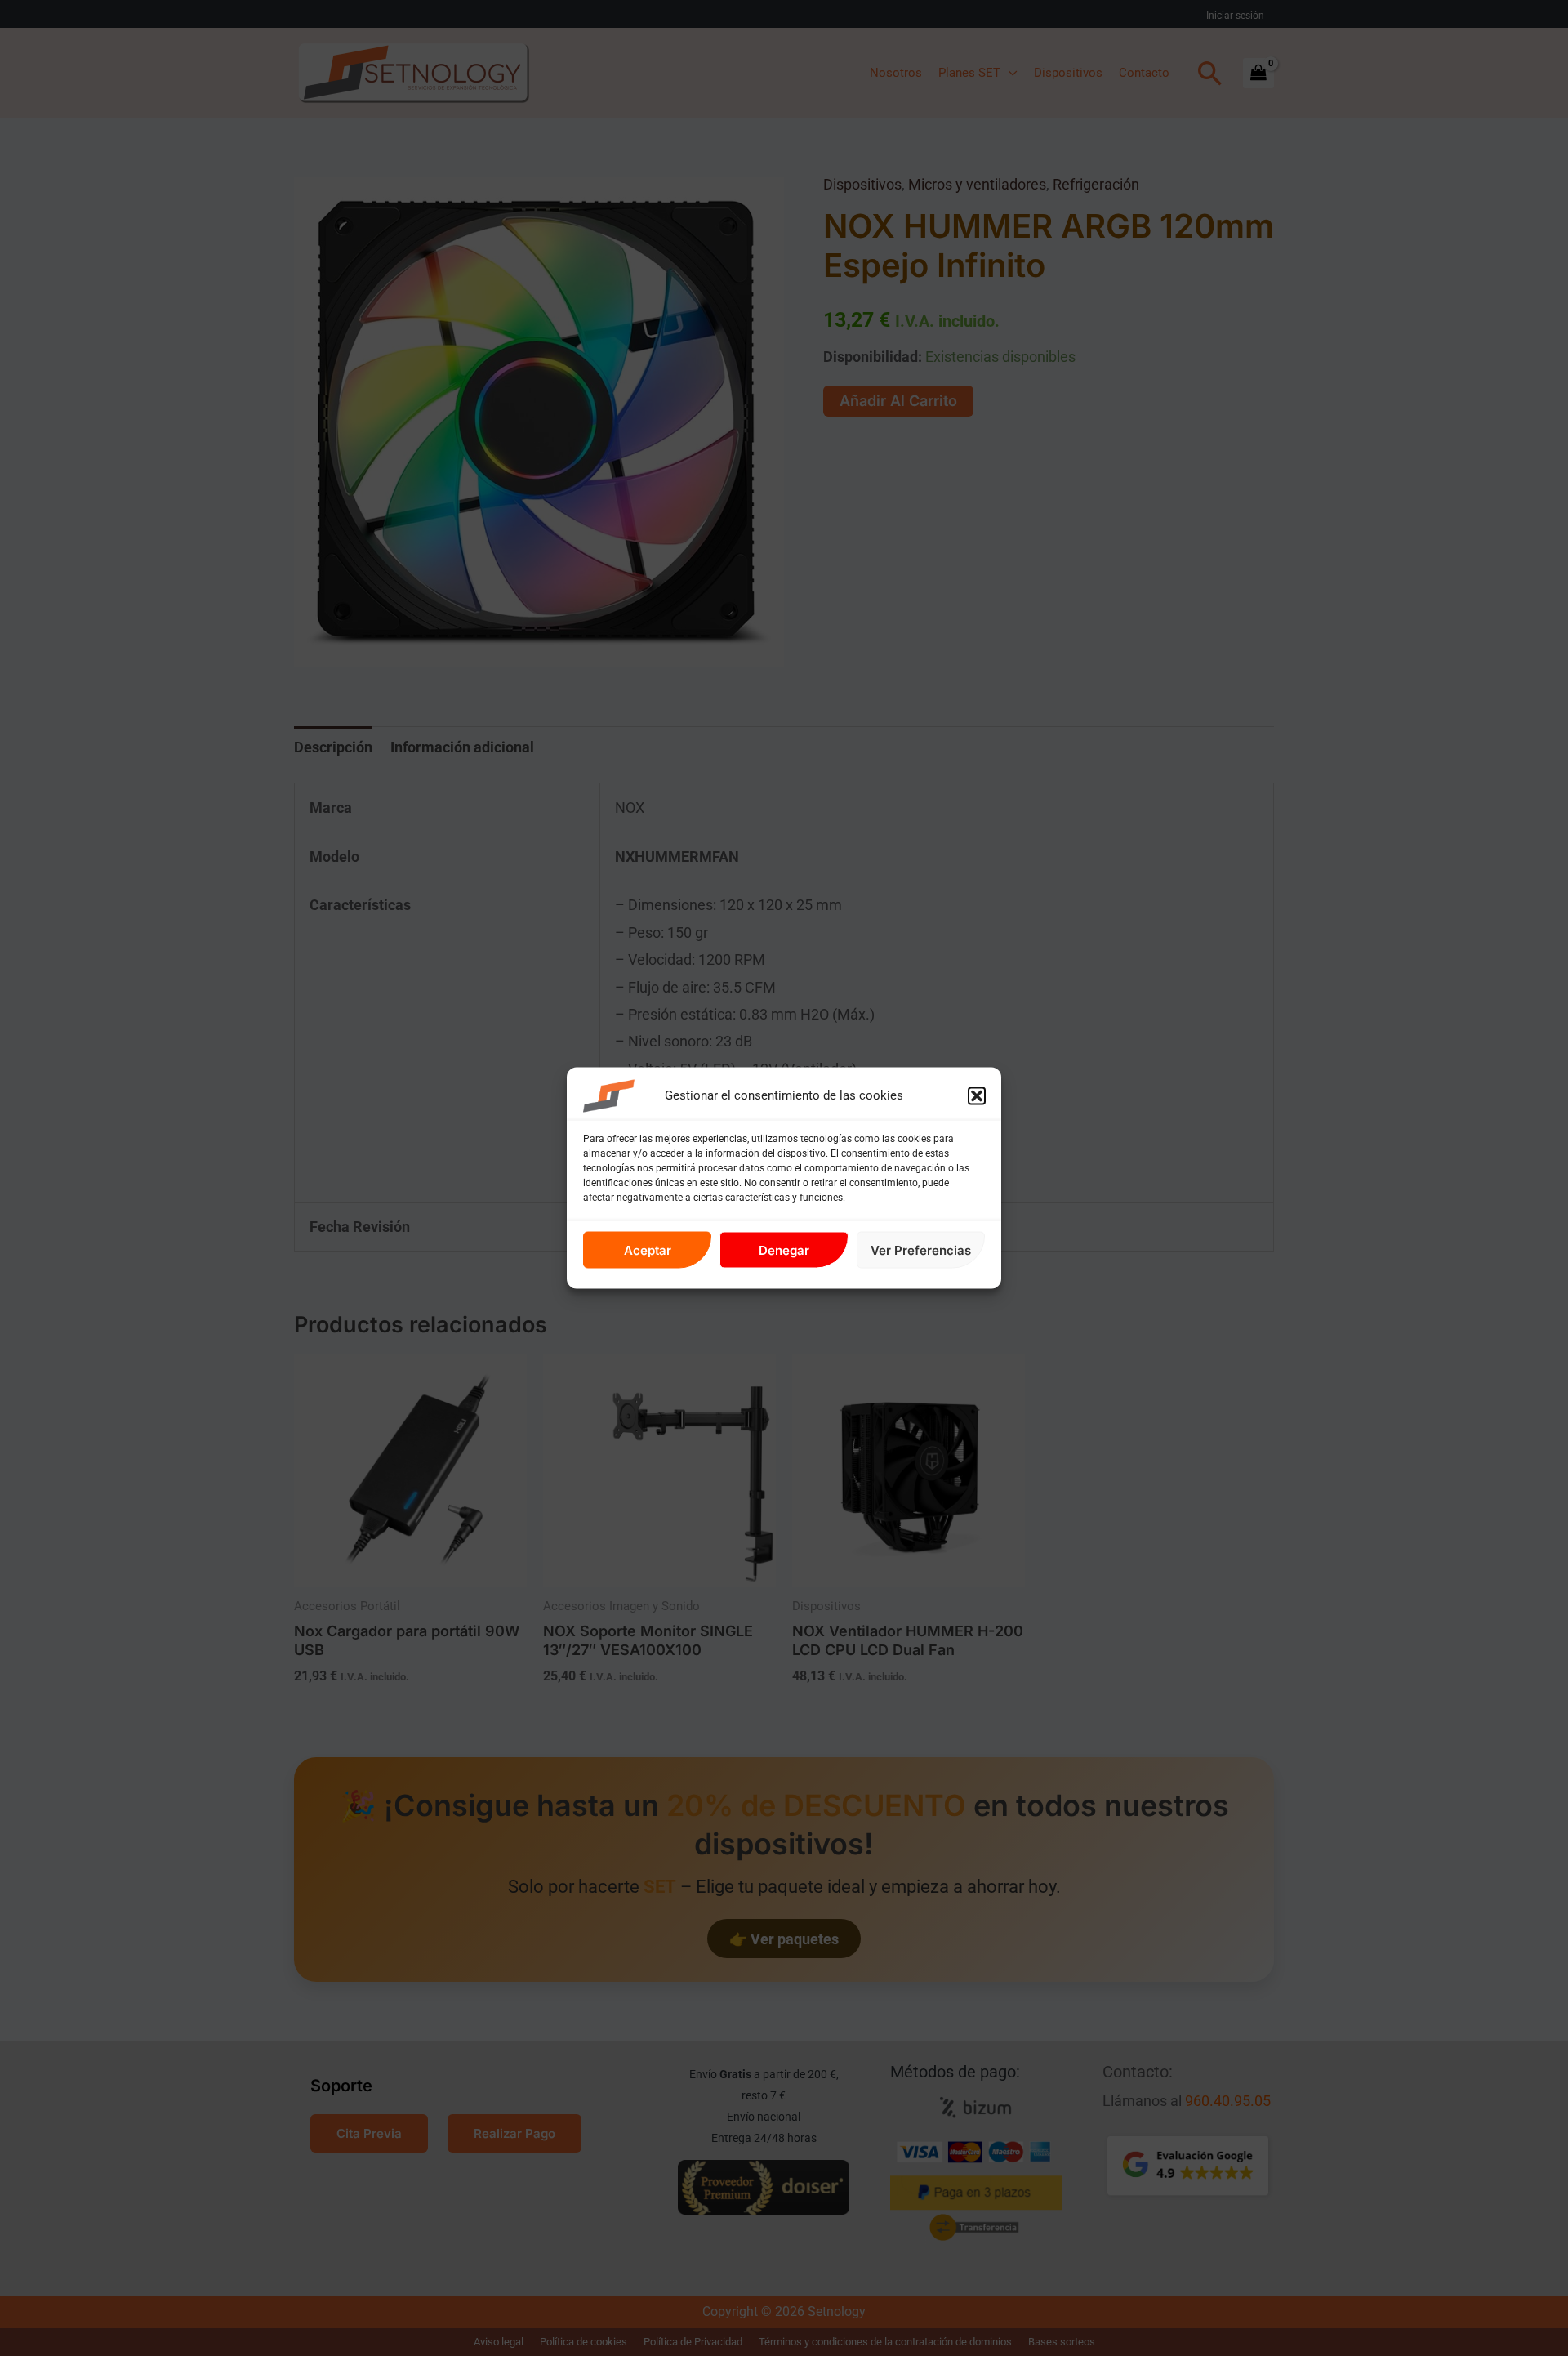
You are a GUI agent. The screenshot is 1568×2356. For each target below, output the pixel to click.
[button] (977, 1096)
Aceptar (648, 1249)
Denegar (784, 1249)
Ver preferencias (921, 1249)
